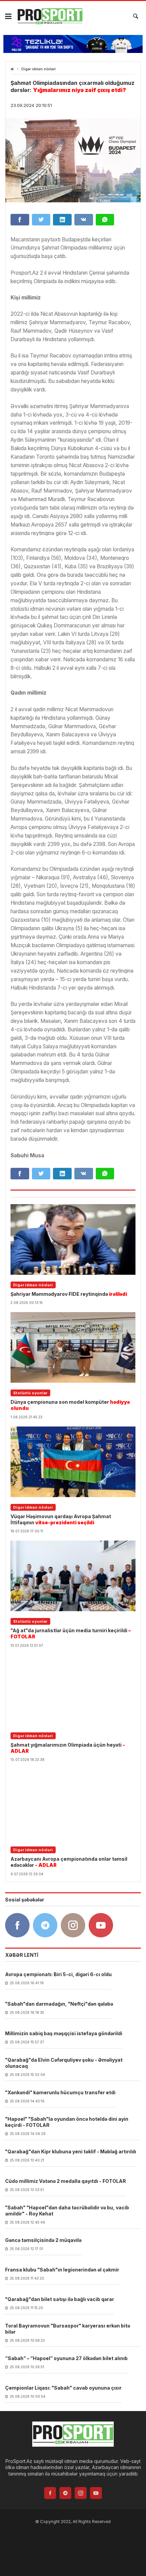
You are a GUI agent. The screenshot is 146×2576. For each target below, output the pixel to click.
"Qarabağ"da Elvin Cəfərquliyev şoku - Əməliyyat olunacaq (64, 2063)
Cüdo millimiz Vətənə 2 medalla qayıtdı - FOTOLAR (66, 2181)
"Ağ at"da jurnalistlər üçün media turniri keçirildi (71, 1633)
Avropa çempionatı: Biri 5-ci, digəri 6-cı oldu (58, 1974)
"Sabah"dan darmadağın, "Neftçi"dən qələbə (59, 2004)
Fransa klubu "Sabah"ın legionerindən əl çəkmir (62, 2270)
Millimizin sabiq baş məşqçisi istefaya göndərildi (64, 2033)
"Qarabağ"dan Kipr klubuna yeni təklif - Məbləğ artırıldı (71, 2151)
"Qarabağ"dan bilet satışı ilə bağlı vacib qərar (60, 2299)
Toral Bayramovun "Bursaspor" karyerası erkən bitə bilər (68, 2329)
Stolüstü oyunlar (30, 1393)
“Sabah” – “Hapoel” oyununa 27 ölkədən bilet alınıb (66, 2358)
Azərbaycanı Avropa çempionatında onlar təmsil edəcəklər (69, 1862)
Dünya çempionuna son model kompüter (70, 1405)
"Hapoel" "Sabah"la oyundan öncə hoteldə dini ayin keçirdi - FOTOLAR (67, 2122)
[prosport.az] (50, 16)
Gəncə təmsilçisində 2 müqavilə (43, 2240)
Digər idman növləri (39, 69)
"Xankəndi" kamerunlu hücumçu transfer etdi (60, 2092)
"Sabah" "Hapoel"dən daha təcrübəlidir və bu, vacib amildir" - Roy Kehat (67, 2211)
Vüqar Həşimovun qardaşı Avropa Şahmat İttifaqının (61, 1519)
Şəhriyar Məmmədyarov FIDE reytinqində (69, 1294)
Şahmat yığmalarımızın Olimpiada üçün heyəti (68, 1748)
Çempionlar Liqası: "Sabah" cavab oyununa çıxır (63, 2388)
